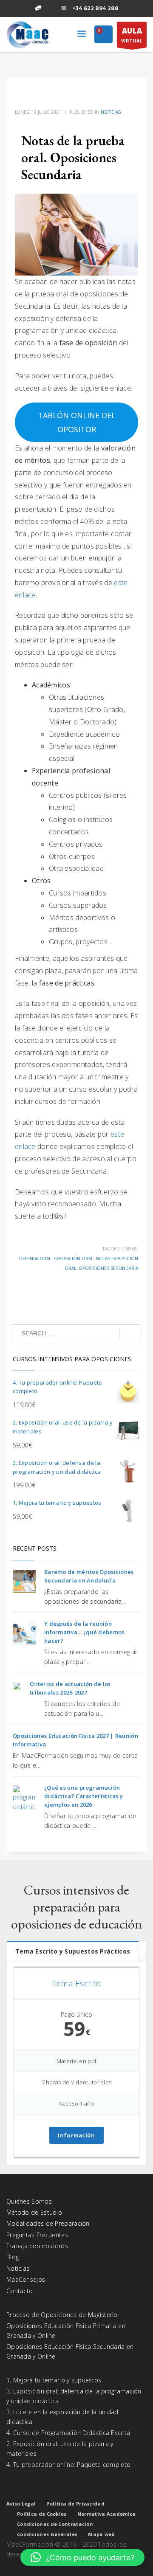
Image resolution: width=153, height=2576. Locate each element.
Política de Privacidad (75, 2504)
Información (76, 2135)
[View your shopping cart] (103, 35)
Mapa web (101, 2534)
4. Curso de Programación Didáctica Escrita (68, 2433)
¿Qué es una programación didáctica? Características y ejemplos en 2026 (84, 1796)
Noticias (111, 112)
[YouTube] (51, 8)
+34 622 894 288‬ (95, 8)
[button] (82, 2557)
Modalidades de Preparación (48, 2223)
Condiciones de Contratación (55, 2524)
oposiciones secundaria (108, 1268)
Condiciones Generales (47, 2534)
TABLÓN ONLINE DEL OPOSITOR (77, 422)
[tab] (73, 1951)
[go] (130, 1334)
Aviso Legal (21, 2504)
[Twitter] (25, 8)
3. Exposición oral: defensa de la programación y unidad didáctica (74, 2396)
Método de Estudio (34, 2212)
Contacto (20, 2291)
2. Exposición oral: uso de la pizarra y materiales (60, 2448)
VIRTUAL (132, 35)
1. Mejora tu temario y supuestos (54, 2380)
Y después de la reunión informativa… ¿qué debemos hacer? (84, 1632)
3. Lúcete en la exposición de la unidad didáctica (62, 2417)
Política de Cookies (42, 2514)
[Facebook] (13, 8)
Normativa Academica (107, 2514)
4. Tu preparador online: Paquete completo (68, 2465)
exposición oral (73, 1258)
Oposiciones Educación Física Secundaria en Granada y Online (70, 2351)
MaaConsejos (26, 2279)
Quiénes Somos (29, 2201)
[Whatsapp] (38, 8)
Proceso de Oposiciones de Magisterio (62, 2315)
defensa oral (35, 1258)
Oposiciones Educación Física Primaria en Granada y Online (66, 2330)
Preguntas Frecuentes (37, 2235)
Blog (13, 2257)
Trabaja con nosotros (37, 2246)
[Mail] (64, 8)
